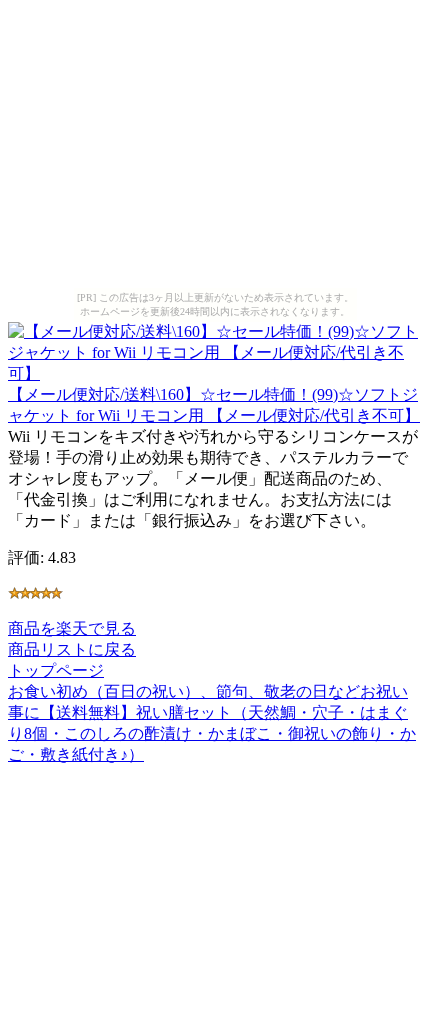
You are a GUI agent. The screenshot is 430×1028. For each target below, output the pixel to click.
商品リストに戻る (72, 649)
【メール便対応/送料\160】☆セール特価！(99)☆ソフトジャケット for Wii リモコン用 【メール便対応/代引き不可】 (214, 405)
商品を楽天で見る (72, 628)
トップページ (56, 670)
